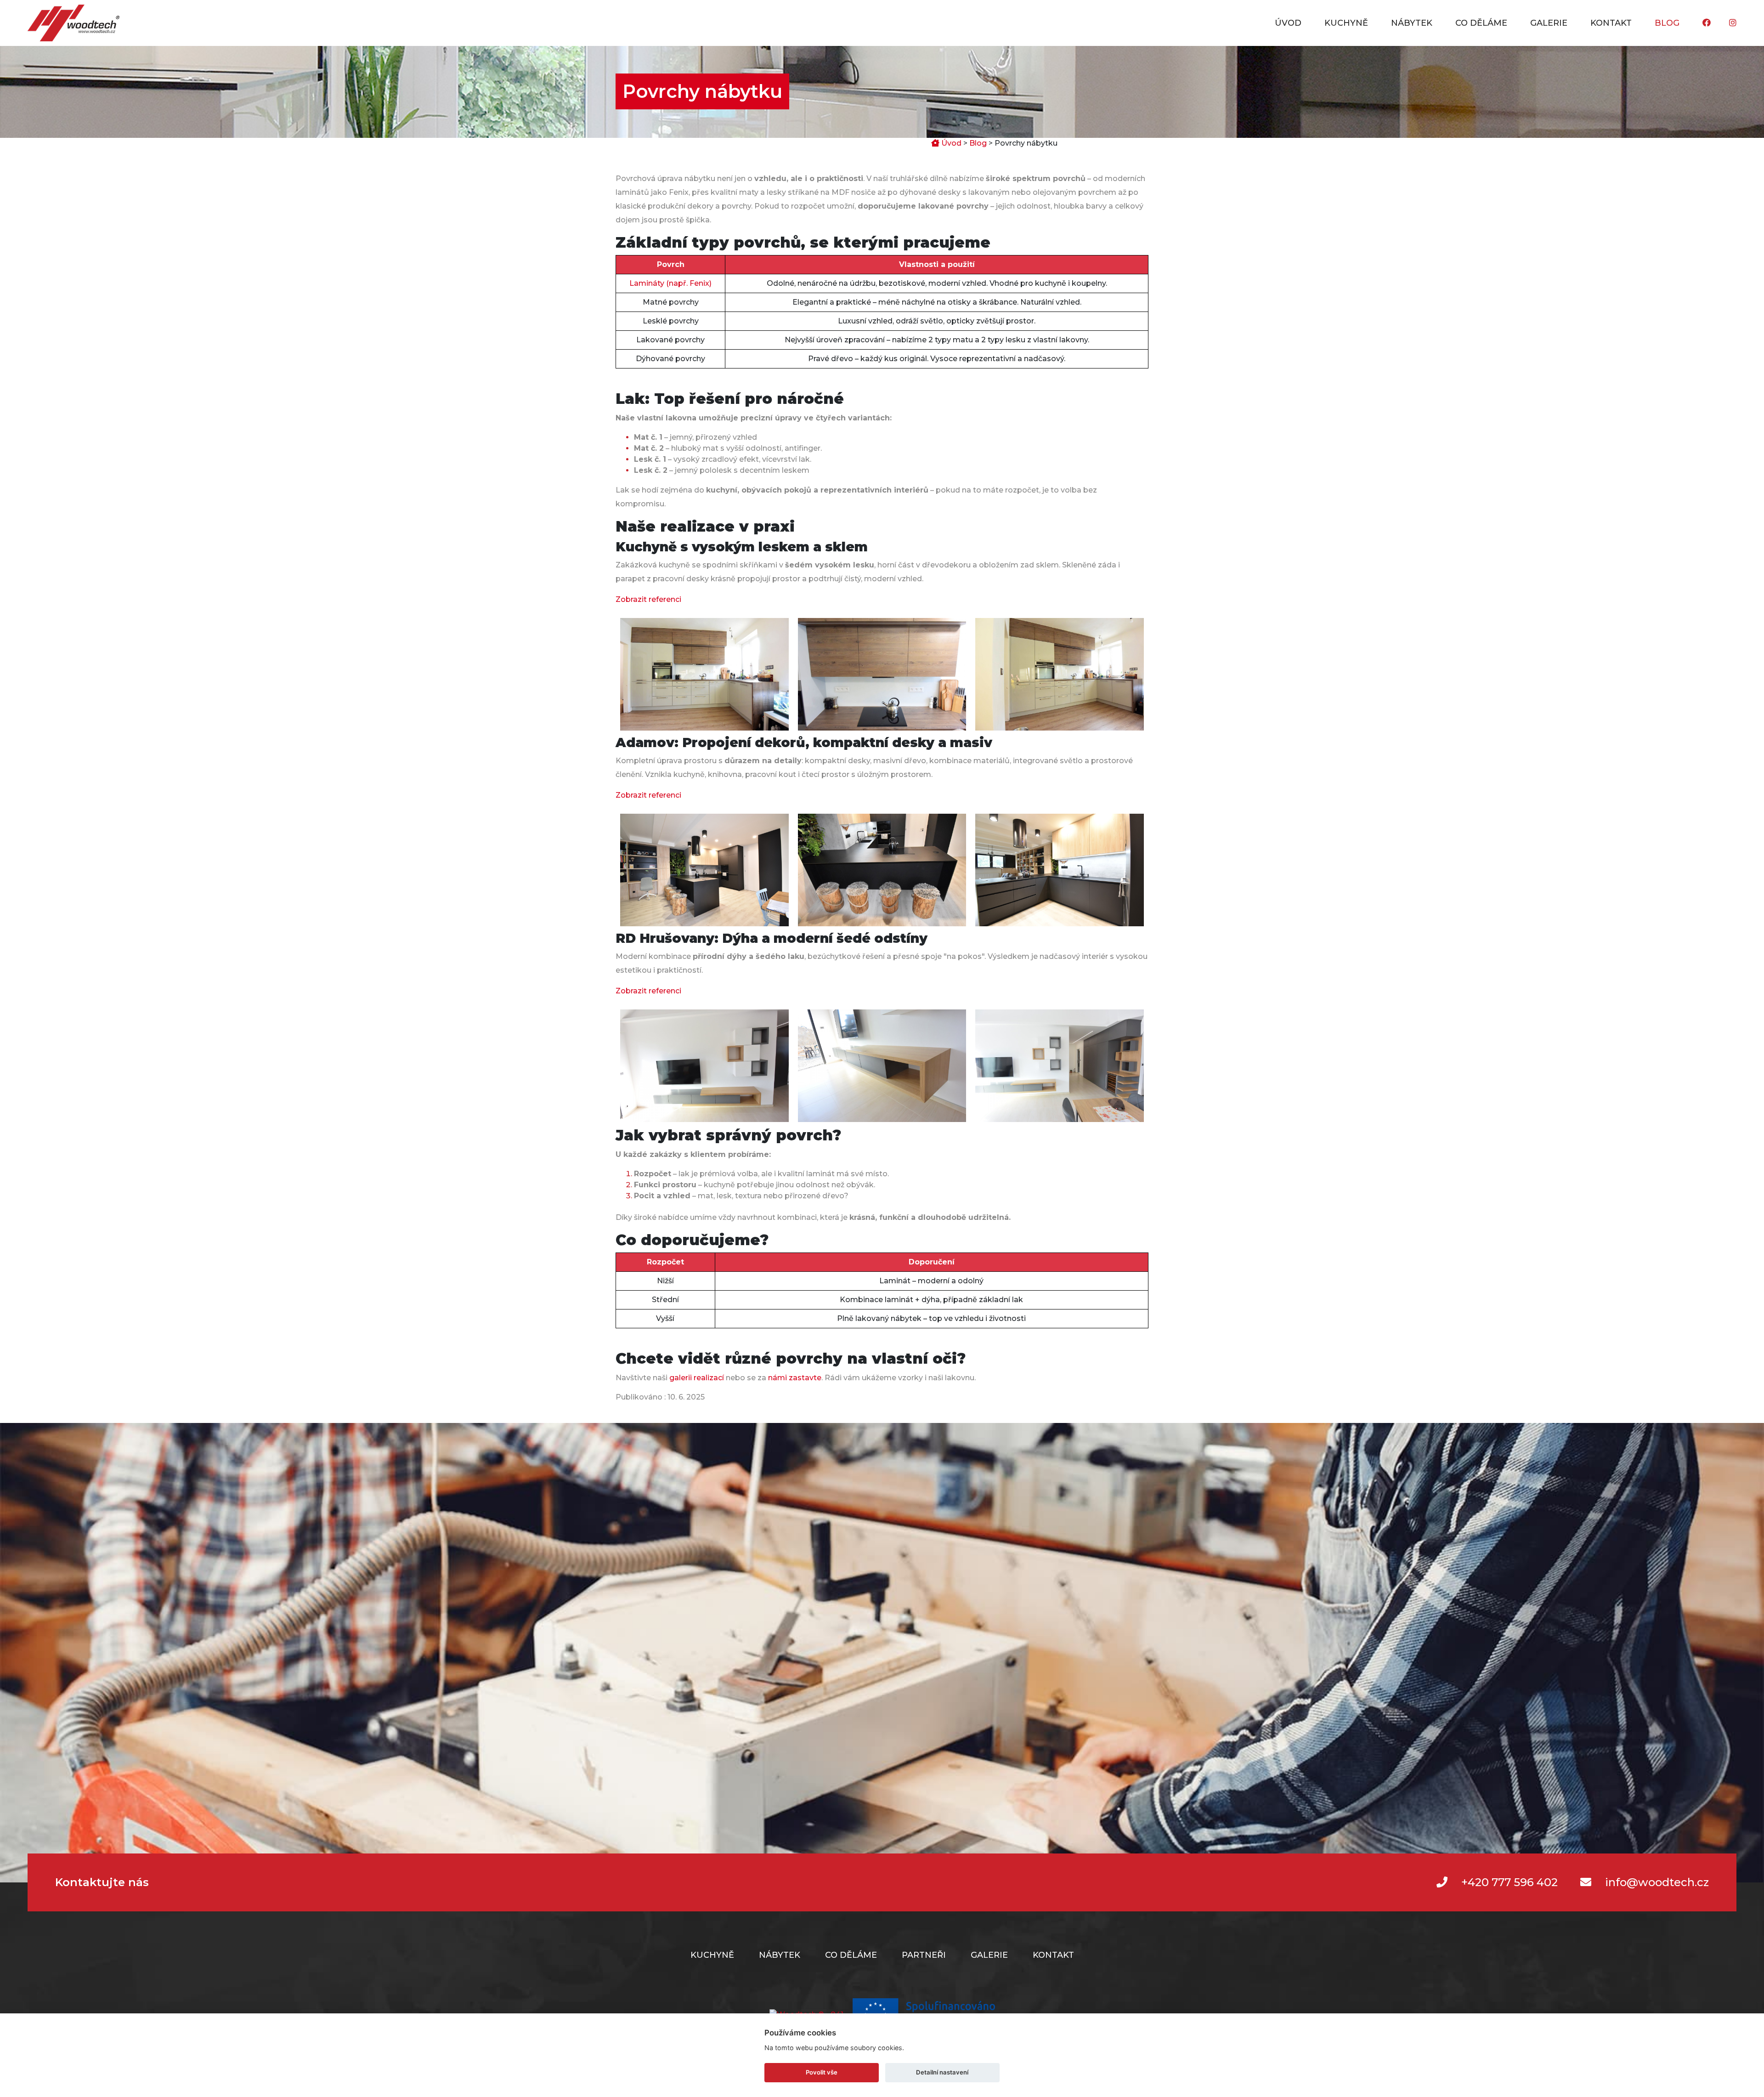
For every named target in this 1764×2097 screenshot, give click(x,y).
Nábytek (1412, 23)
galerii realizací (697, 1378)
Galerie (1549, 23)
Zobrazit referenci (648, 599)
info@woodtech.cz (1657, 1882)
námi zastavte (795, 1378)
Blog (1667, 23)
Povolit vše (822, 2072)
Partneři (924, 1955)
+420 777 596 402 (1510, 1882)
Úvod (1288, 23)
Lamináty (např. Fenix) (670, 283)
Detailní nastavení (942, 2072)
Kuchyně (1346, 23)
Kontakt (1611, 23)
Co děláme (1481, 23)
